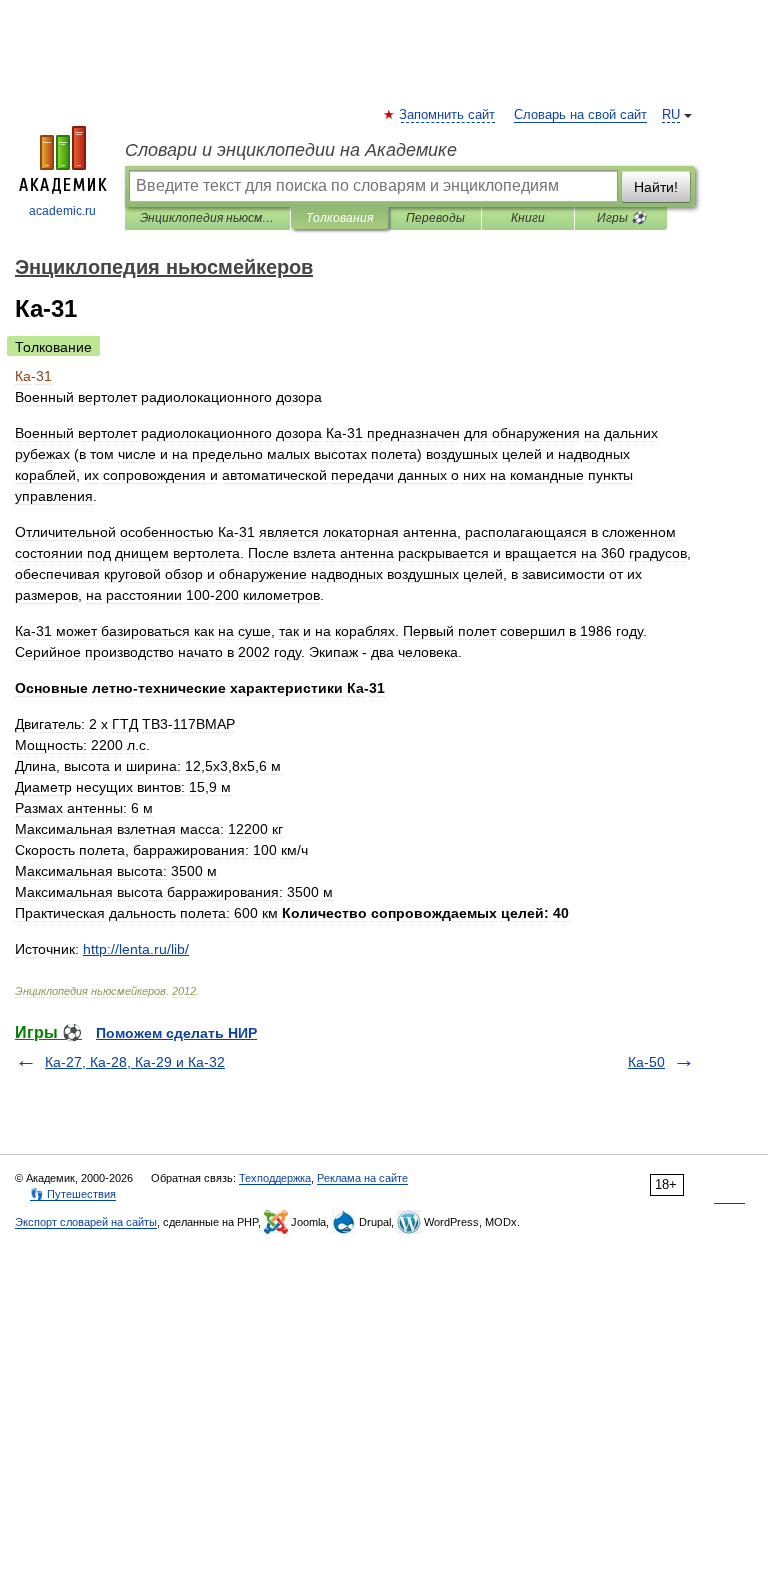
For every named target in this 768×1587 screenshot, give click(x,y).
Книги (528, 218)
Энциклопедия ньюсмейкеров (207, 218)
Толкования (339, 218)
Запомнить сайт (448, 115)
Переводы (435, 218)
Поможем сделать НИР (176, 1033)
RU (671, 115)
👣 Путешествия (73, 1194)
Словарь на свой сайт (580, 115)
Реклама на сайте (362, 1178)
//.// (136, 949)
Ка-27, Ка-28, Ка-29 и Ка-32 (135, 1062)
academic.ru (62, 211)
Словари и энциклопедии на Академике (291, 150)
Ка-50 (646, 1062)
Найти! (656, 187)
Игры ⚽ (621, 218)
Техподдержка (275, 1178)
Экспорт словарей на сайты (86, 1222)
